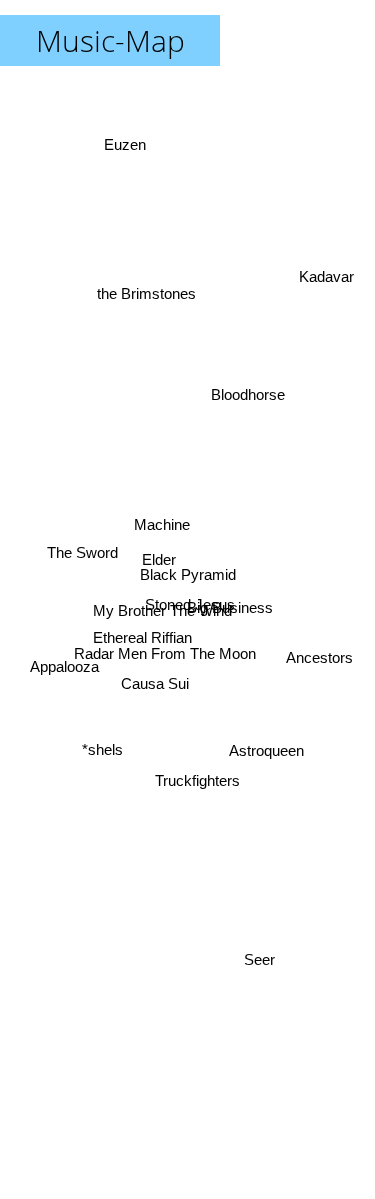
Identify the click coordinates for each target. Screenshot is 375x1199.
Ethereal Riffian (141, 634)
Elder (161, 558)
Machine (161, 523)
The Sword (83, 555)
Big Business (230, 605)
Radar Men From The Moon (164, 654)
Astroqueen (268, 745)
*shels (101, 746)
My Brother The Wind (161, 612)
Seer (261, 962)
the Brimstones (145, 292)
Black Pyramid (188, 574)
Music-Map (110, 40)
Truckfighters (200, 778)
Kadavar (325, 273)
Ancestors (319, 654)
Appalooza (62, 665)
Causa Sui (154, 681)
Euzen (127, 142)
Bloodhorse (251, 405)
